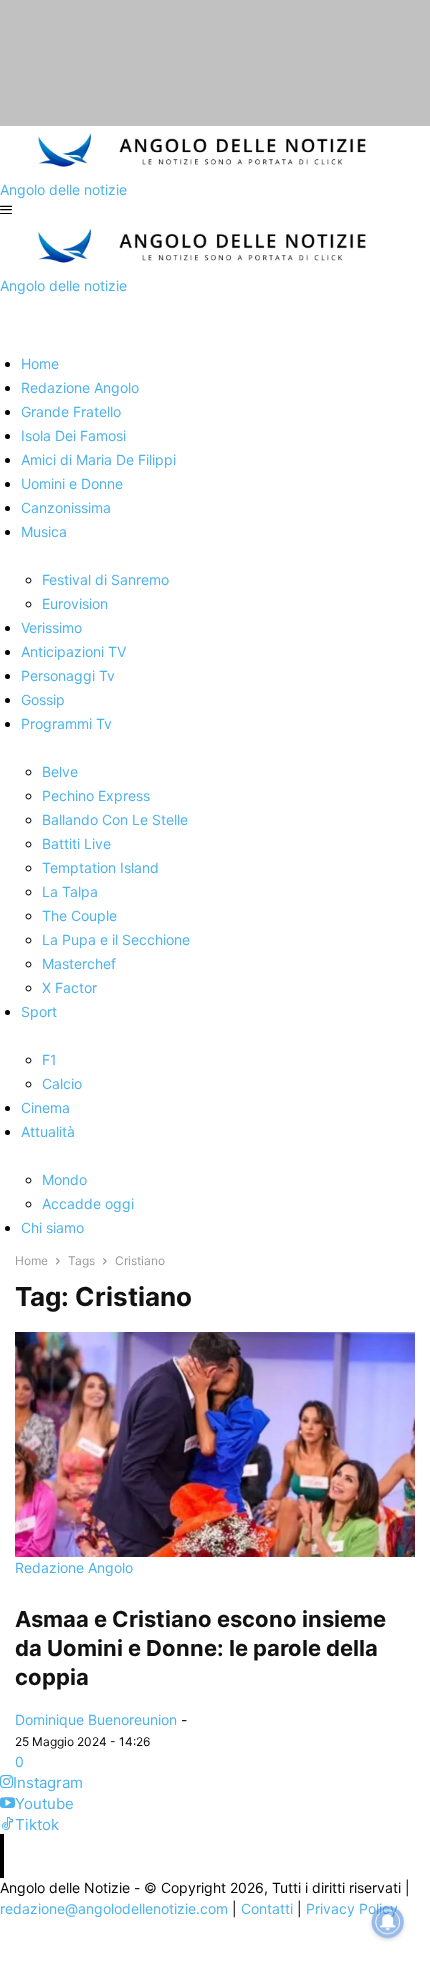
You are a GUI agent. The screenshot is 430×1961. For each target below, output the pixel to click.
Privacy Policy (352, 1908)
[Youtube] (7, 1803)
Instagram (48, 1782)
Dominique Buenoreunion (96, 1719)
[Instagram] (6, 1782)
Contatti (267, 1908)
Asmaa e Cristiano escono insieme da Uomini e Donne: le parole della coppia (200, 1648)
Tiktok (37, 1824)
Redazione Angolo (74, 1567)
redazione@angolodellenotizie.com (114, 1908)
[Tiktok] (7, 1824)
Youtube (44, 1803)
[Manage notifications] (388, 1922)
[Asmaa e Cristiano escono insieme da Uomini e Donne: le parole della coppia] (215, 1444)
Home (31, 1260)
